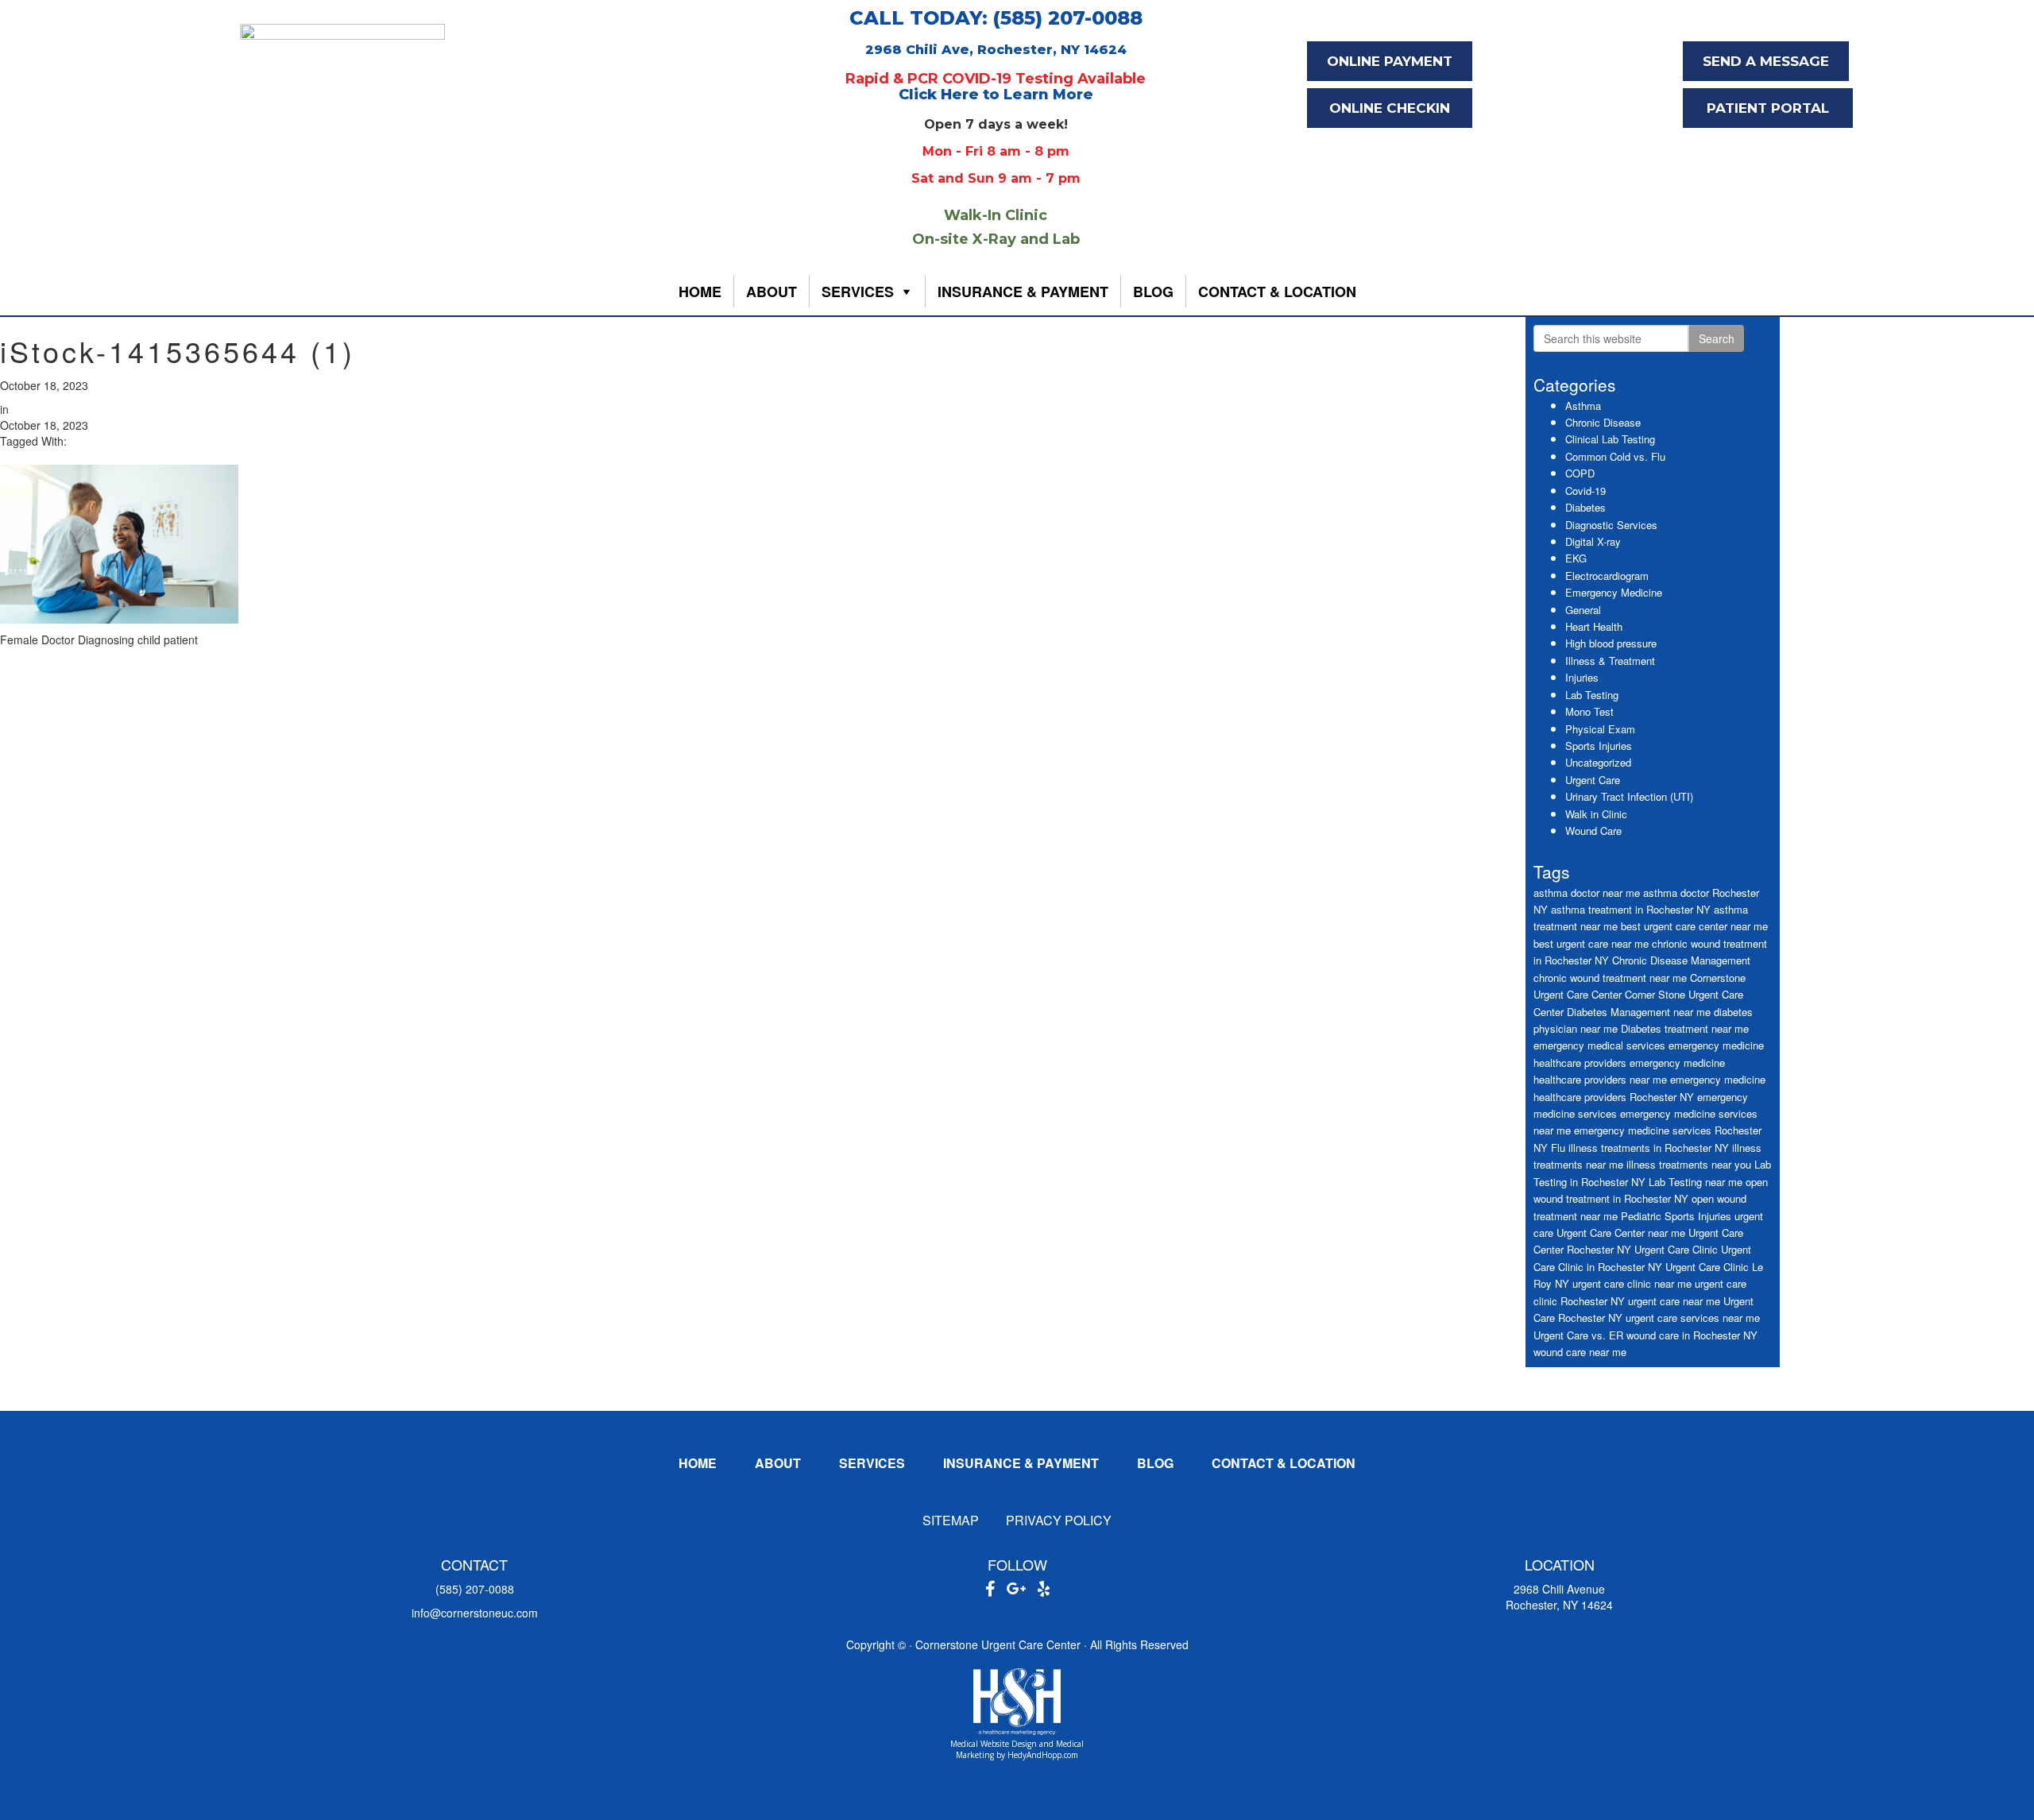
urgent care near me (1674, 1301)
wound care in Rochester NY (1692, 1335)
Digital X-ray (1593, 541)
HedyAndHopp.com (1043, 1755)
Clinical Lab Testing (1610, 439)
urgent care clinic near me (1632, 1283)
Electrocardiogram (1607, 576)
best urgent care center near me (1694, 926)
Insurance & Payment (1023, 292)
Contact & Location (1277, 292)
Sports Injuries (1599, 746)
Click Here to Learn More (996, 95)
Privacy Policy (1059, 1520)
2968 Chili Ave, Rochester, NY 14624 (996, 50)
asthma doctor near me (1587, 893)
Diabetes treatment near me (1685, 1028)
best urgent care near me (1591, 943)
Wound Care (1593, 831)
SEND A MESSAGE (1766, 61)
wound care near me (1580, 1352)
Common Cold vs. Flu (1615, 456)
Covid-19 (1585, 491)
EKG (1576, 558)
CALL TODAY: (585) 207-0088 (996, 18)
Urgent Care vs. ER (1578, 1335)
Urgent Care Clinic (1676, 1249)
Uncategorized (1598, 762)
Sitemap (951, 1520)
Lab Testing (1592, 695)
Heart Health (1594, 626)
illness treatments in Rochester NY (1649, 1148)
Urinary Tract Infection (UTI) (1629, 796)
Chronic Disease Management (1681, 960)
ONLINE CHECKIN (1390, 108)
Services (858, 292)
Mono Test (1589, 711)
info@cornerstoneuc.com (475, 1613)
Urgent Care (1593, 780)
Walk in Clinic (1596, 814)
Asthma (1583, 406)
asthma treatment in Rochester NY (1631, 909)
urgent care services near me (1693, 1318)
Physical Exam (1600, 729)
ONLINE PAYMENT (1390, 61)
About (771, 292)
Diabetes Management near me (1639, 1012)
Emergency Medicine (1614, 592)
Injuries (1582, 677)
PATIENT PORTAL (1768, 108)
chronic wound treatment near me (1610, 978)
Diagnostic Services (1611, 525)
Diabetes (1585, 507)
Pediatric (1641, 1216)
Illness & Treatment (1610, 661)
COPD (1580, 473)
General (1583, 610)
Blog (1153, 292)
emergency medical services (1599, 1045)
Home (700, 292)
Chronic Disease (1603, 422)
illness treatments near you (1689, 1164)
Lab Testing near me (1696, 1182)
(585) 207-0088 (475, 1589)
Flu (1558, 1148)
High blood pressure (1611, 643)
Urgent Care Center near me (1621, 1233)
